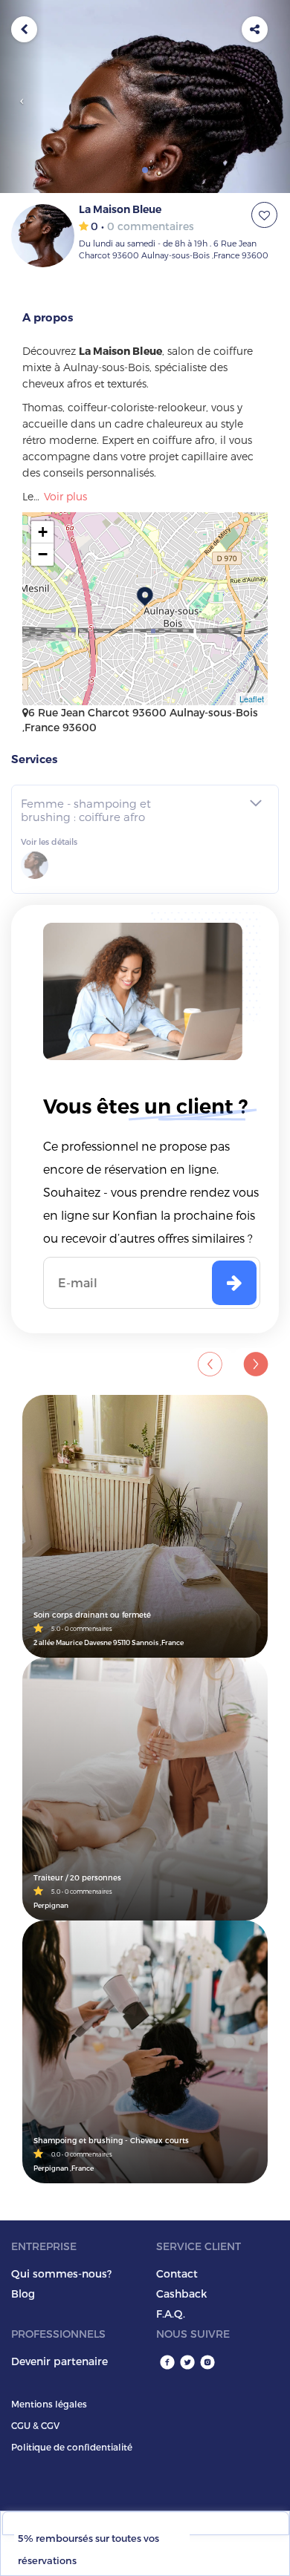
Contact (177, 2273)
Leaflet (252, 699)
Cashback (181, 2294)
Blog (23, 2294)
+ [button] (43, 532)
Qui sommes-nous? (61, 2273)
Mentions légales (49, 2404)
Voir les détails (49, 841)
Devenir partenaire (59, 2361)
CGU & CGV (35, 2425)
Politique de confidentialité (72, 2447)
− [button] (43, 554)
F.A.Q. (171, 2314)
